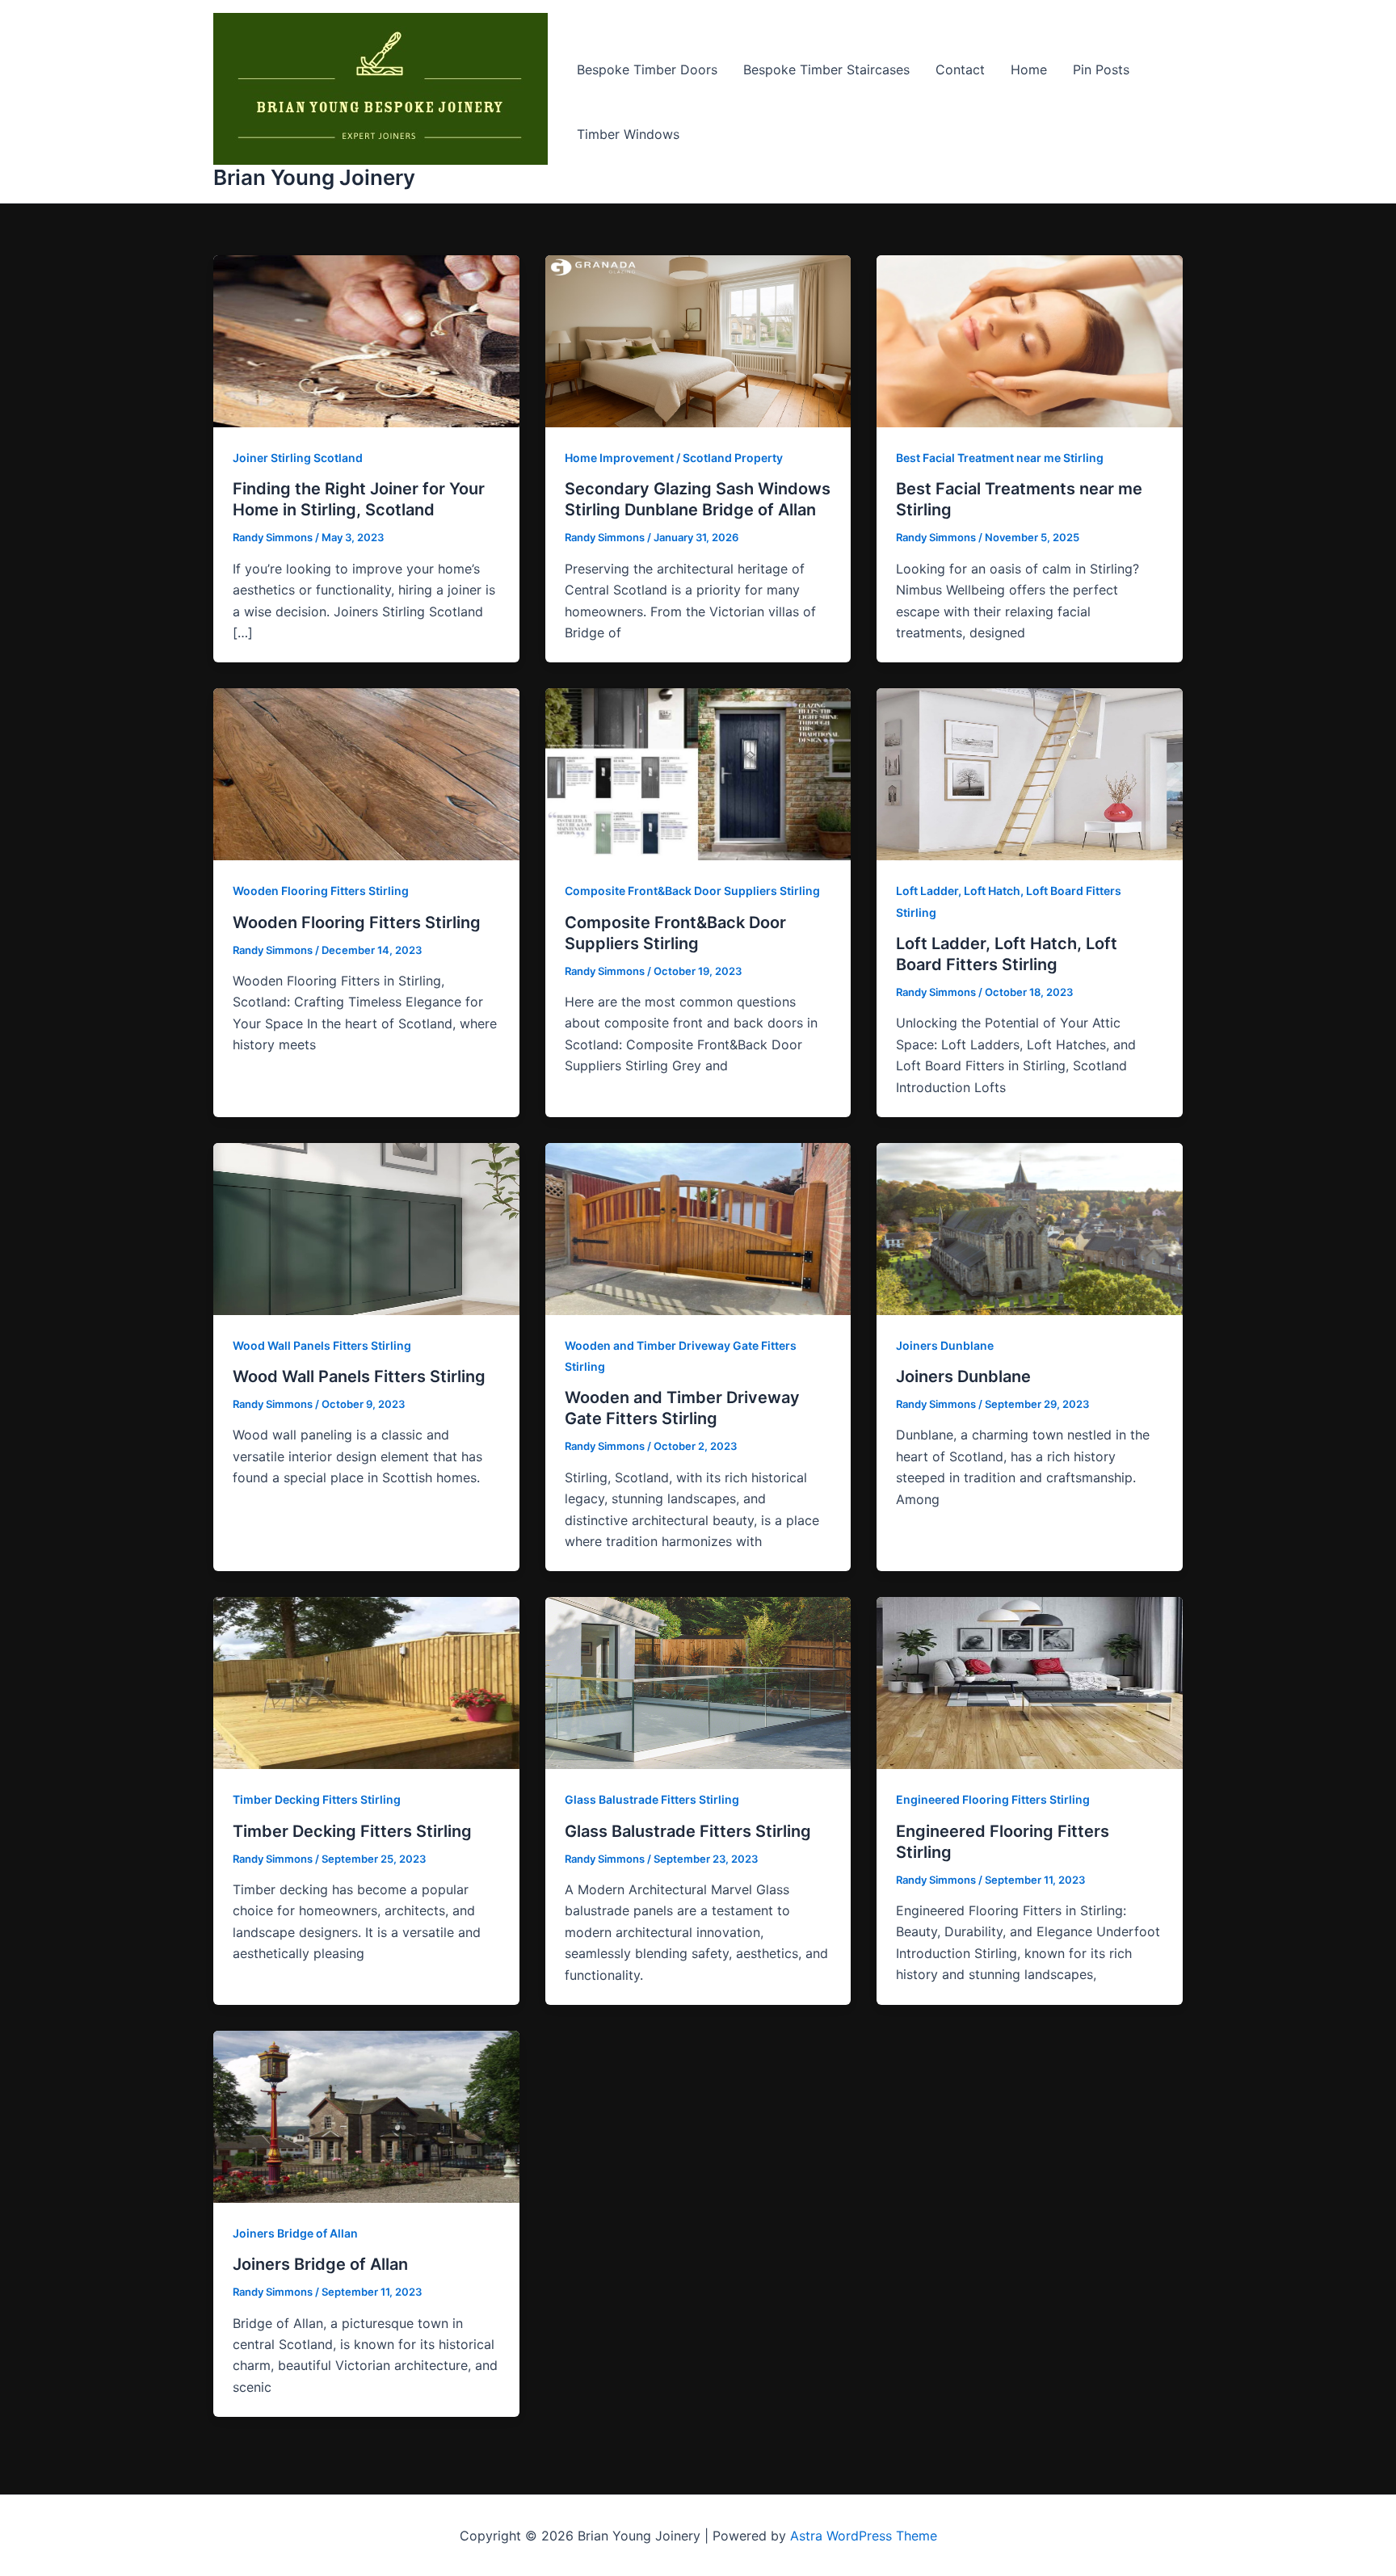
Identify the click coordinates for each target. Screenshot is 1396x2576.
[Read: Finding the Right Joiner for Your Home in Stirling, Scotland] (366, 340)
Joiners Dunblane (945, 1345)
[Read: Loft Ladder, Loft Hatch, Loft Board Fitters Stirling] (1030, 773)
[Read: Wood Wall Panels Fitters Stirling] (366, 1228)
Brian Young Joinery (314, 177)
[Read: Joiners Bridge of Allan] (366, 2116)
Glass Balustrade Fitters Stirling (652, 1799)
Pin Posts (1101, 69)
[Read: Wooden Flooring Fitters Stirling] (366, 773)
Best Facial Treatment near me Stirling (1000, 458)
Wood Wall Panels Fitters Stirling (322, 1345)
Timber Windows (628, 134)
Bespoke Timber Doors (647, 69)
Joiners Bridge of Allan (295, 2233)
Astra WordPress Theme (864, 2536)
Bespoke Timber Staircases (826, 69)
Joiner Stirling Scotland (298, 458)
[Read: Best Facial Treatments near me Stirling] (1030, 340)
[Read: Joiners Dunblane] (1030, 1228)
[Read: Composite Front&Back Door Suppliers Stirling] (698, 773)
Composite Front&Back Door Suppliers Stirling (692, 891)
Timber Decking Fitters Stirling (317, 1799)
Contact (960, 69)
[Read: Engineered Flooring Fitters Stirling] (1030, 1682)
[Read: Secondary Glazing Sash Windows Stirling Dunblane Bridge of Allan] (698, 340)
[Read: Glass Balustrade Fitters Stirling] (698, 1682)
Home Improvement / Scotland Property (674, 458)
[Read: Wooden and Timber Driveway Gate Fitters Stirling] (698, 1228)
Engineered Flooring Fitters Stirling (993, 1799)
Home (1029, 69)
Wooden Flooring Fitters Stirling (321, 891)
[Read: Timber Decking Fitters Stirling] (366, 1682)
